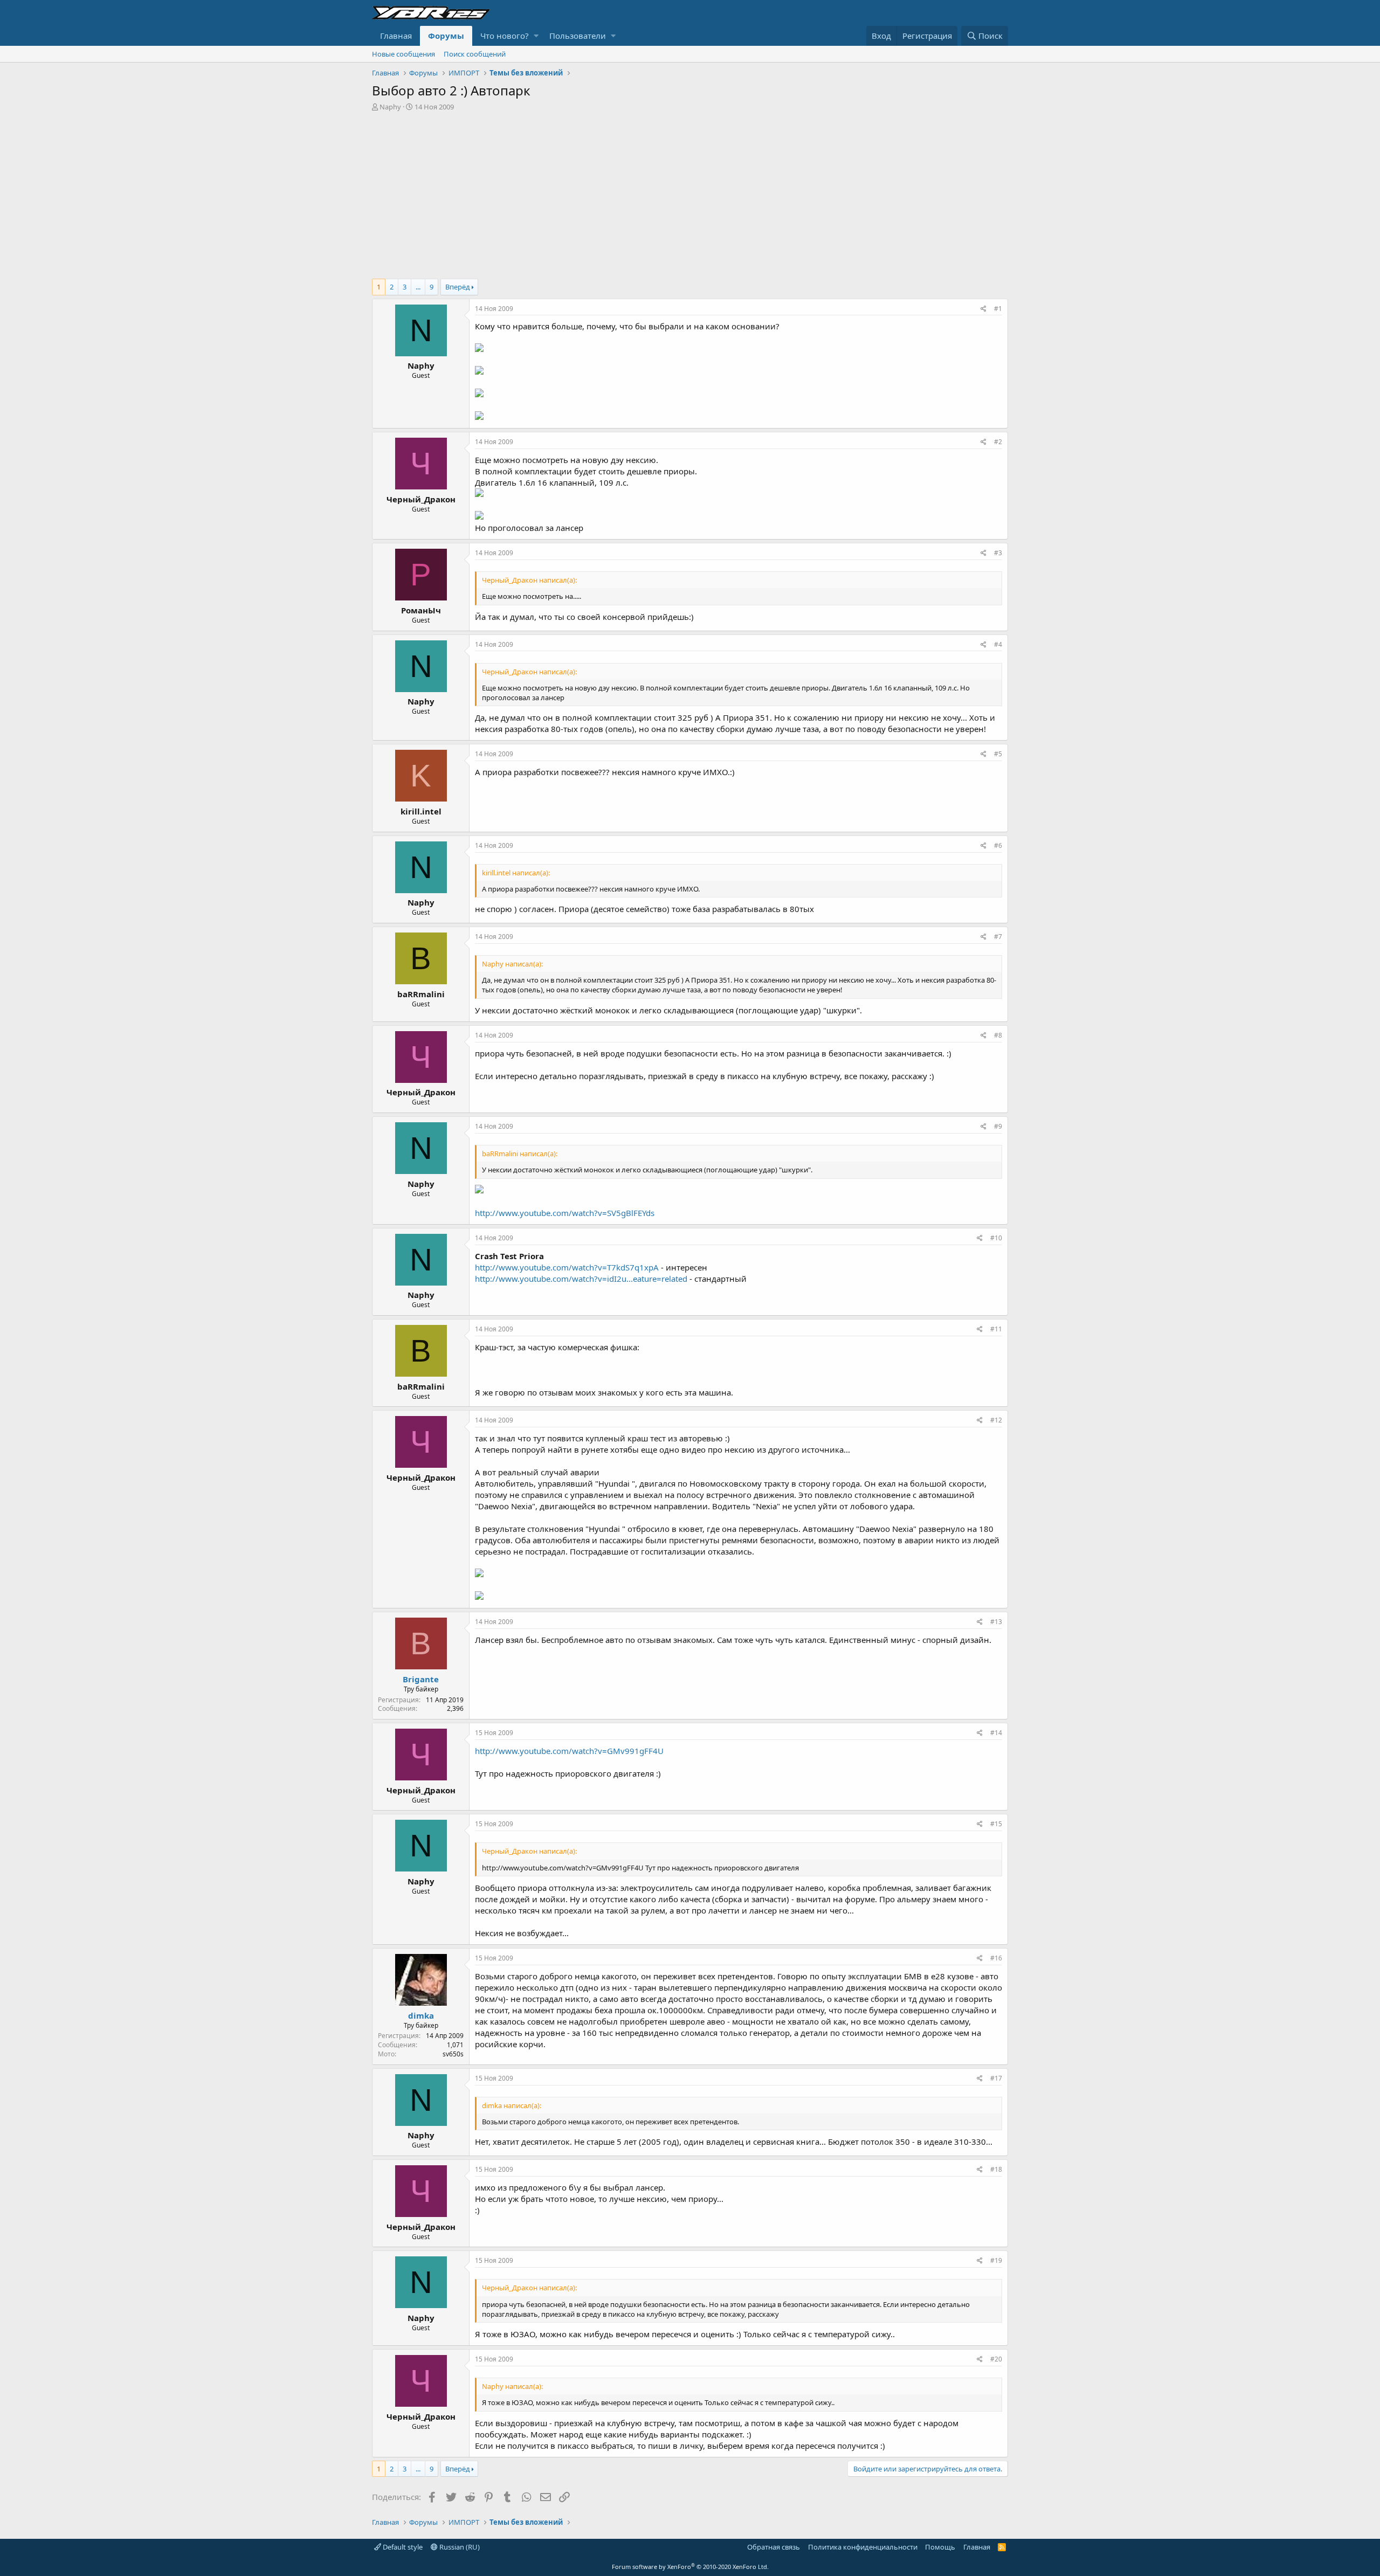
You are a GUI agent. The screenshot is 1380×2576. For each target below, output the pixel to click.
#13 (996, 1622)
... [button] (418, 287)
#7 (998, 937)
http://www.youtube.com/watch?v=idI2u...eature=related (581, 1279)
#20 (996, 2359)
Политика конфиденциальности (863, 2547)
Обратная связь (774, 2547)
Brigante (421, 1679)
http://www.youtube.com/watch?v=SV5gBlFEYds (565, 1213)
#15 (996, 1824)
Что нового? (505, 36)
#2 (998, 442)
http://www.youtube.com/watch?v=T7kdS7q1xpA (567, 1267)
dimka (421, 2015)
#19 (996, 2260)
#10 (996, 1238)
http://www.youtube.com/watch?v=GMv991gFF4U (569, 1751)
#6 (998, 845)
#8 (998, 1035)
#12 (996, 1420)
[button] (536, 36)
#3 (998, 553)
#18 (996, 2169)
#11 (996, 1329)
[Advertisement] (690, 192)
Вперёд (458, 287)
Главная (396, 36)
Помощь (940, 2547)
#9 (998, 1126)
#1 (998, 309)
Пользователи (578, 36)
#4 (998, 644)
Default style (402, 2547)
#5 (998, 754)
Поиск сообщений (475, 54)
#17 (996, 2078)
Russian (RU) (459, 2547)
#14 (996, 1733)
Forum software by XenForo (690, 2567)
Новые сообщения (403, 54)
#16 (996, 1958)
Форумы (446, 36)
